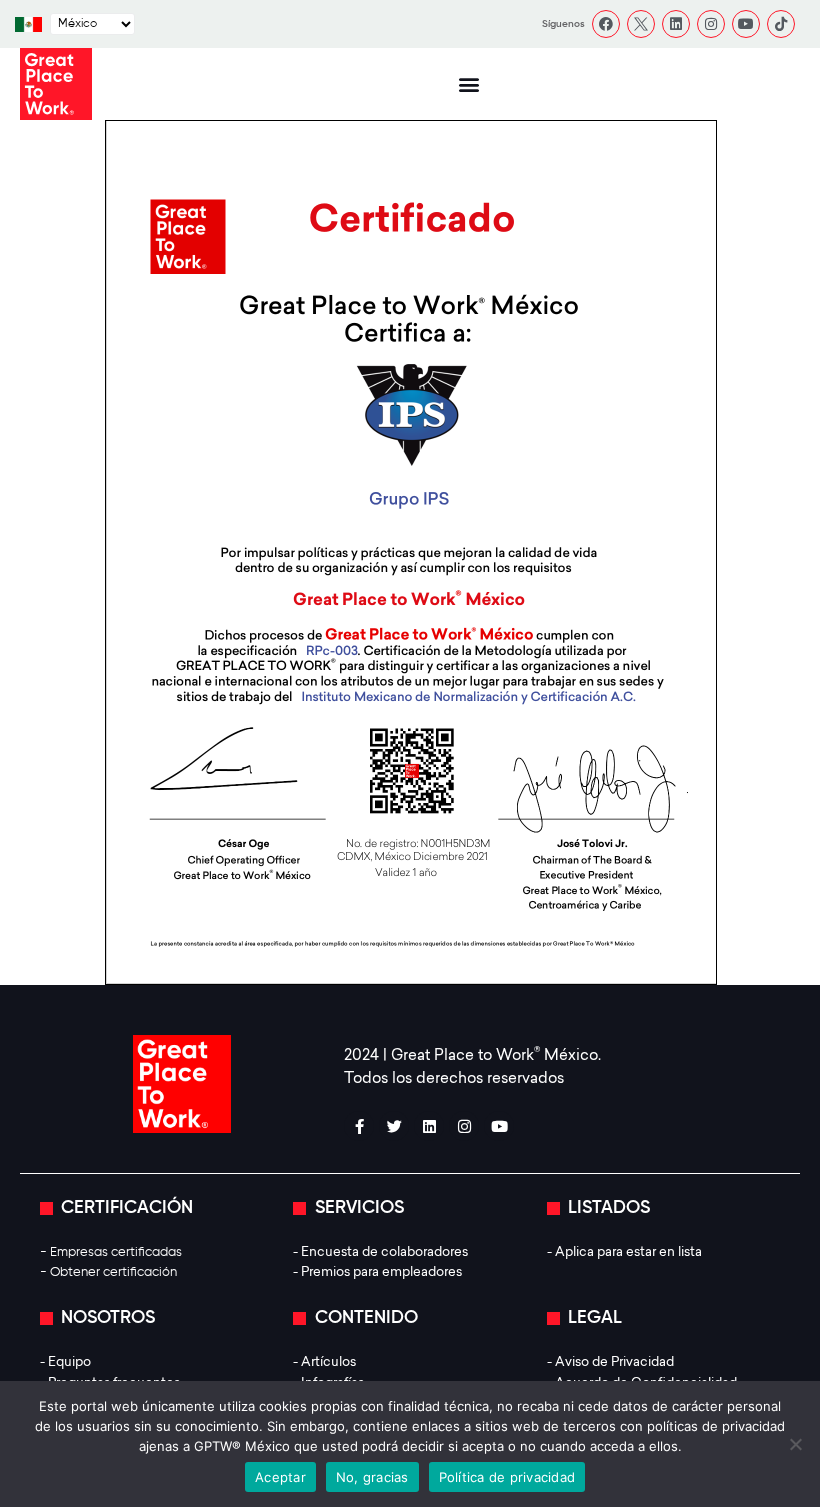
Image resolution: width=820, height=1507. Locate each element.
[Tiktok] (781, 24)
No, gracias (372, 1477)
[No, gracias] (795, 1444)
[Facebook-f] (359, 1126)
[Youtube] (746, 24)
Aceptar (280, 1477)
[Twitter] (394, 1126)
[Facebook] (606, 24)
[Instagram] (711, 24)
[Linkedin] (676, 24)
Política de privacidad (507, 1477)
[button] (468, 84)
